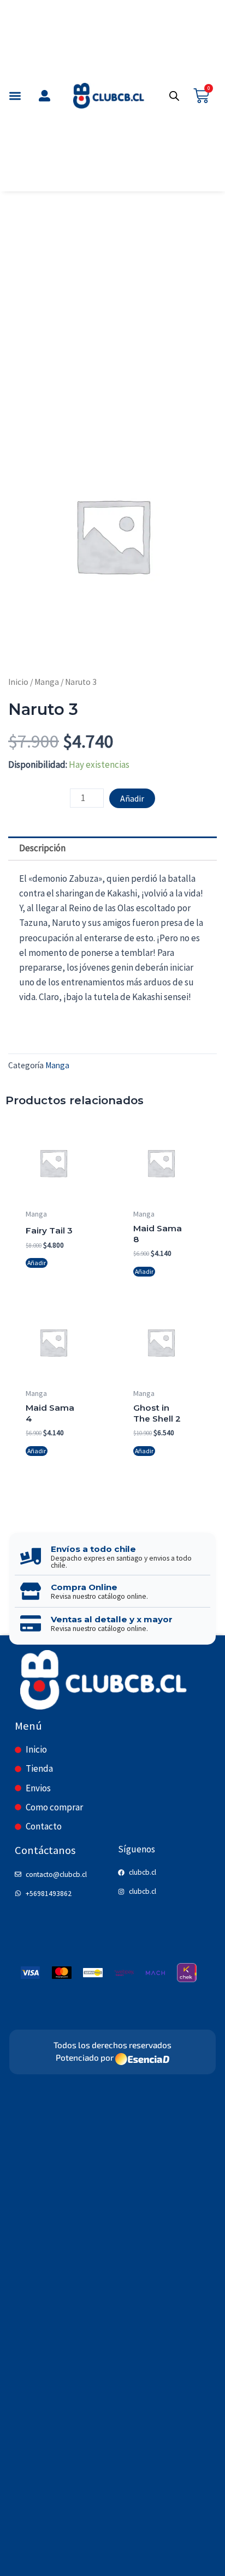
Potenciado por (85, 2058)
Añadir (132, 798)
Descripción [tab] (42, 848)
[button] (15, 96)
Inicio (18, 682)
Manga (47, 682)
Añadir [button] (37, 1263)
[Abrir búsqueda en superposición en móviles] (174, 96)
